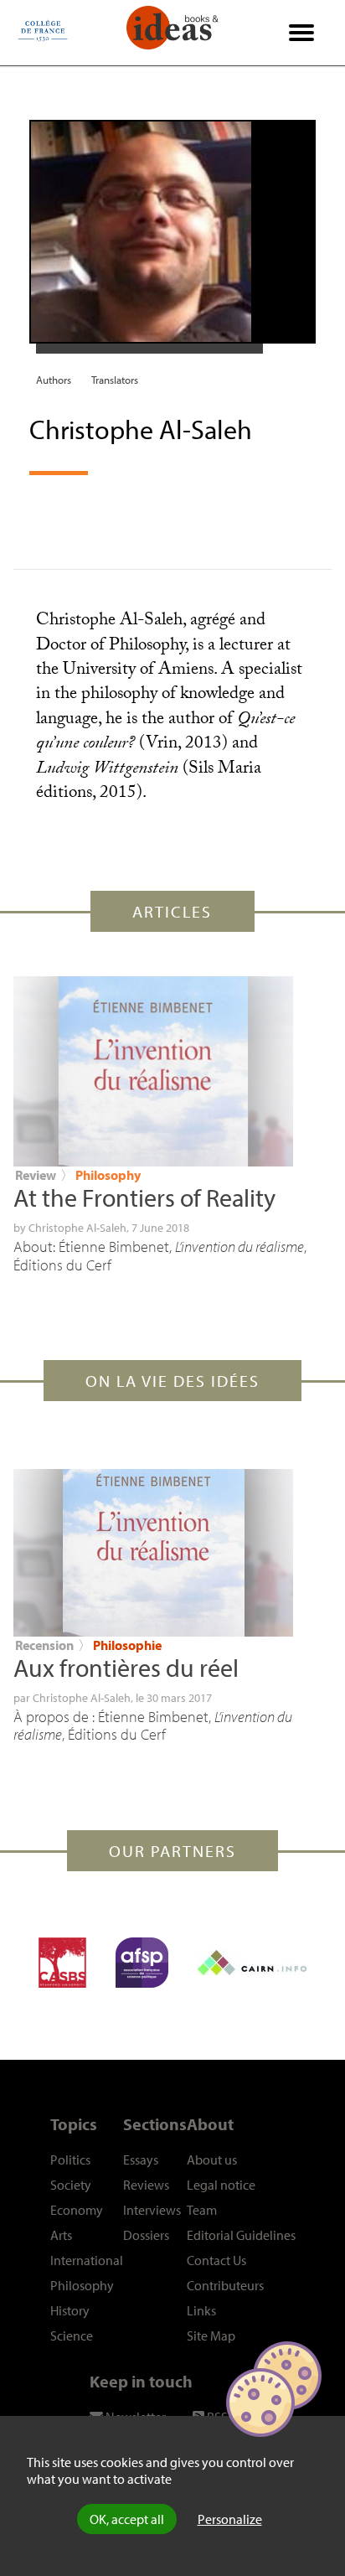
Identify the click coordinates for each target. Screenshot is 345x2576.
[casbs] (62, 1963)
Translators (115, 380)
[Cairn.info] (252, 1963)
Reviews (146, 2185)
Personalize (230, 2519)
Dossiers (146, 2235)
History (70, 2310)
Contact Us (216, 2260)
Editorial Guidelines (241, 2235)
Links (201, 2310)
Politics (70, 2160)
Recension (44, 1645)
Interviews (152, 2210)
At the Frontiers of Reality (144, 1197)
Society (71, 2185)
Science (72, 2335)
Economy (77, 2210)
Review (36, 1175)
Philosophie (127, 1645)
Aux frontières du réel (126, 1668)
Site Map (211, 2335)
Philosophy (108, 1175)
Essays (141, 2160)
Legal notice (221, 2185)
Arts (61, 2235)
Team (202, 2210)
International (87, 2260)
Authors (54, 380)
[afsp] (142, 1963)
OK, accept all (127, 2519)
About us (212, 2160)
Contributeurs (225, 2285)
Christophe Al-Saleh (77, 1228)
